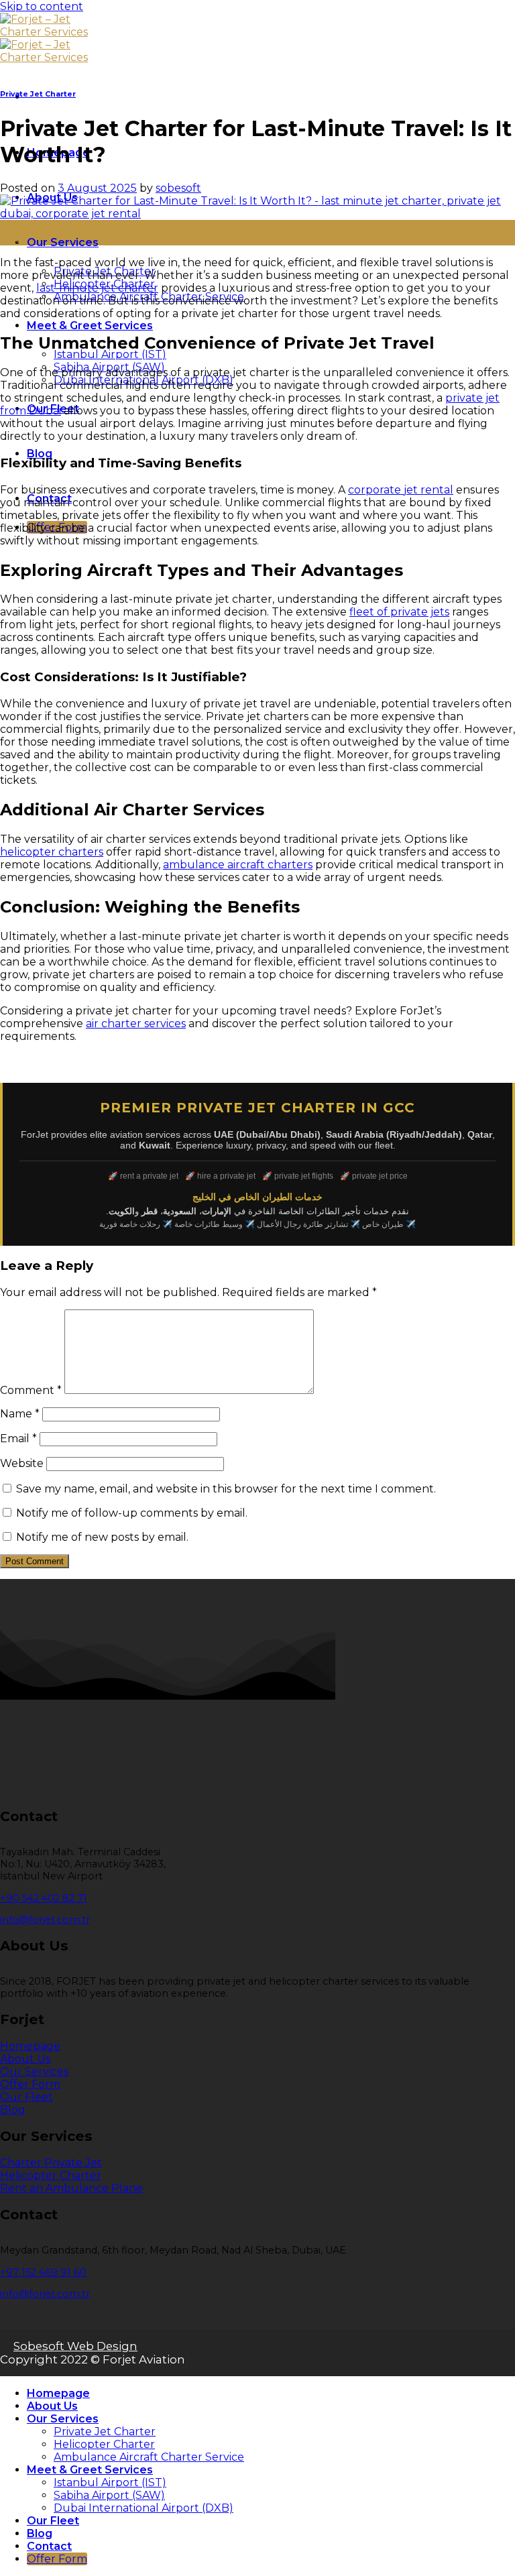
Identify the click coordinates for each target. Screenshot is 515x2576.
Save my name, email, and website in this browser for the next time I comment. (226, 1489)
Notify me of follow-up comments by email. (132, 1513)
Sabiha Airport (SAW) (109, 2495)
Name (20, 1414)
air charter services (136, 1023)
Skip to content (42, 6)
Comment (31, 1390)
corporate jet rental (401, 490)
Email (18, 1439)
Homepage (58, 2393)
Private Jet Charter (38, 94)
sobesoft (178, 188)
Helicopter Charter (104, 2444)
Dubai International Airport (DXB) (144, 2508)
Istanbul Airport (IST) (110, 354)
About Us (52, 2406)
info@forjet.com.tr (45, 1920)
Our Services (63, 242)
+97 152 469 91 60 (43, 2272)
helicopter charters (52, 852)
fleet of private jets (399, 612)
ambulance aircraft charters (238, 865)
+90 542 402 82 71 (44, 1898)
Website (22, 1463)
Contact (49, 2546)
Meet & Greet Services (90, 326)
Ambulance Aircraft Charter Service (149, 2457)
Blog (40, 454)
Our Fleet (53, 2521)
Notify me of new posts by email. (102, 1537)
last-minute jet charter (97, 288)
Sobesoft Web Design (75, 2346)
